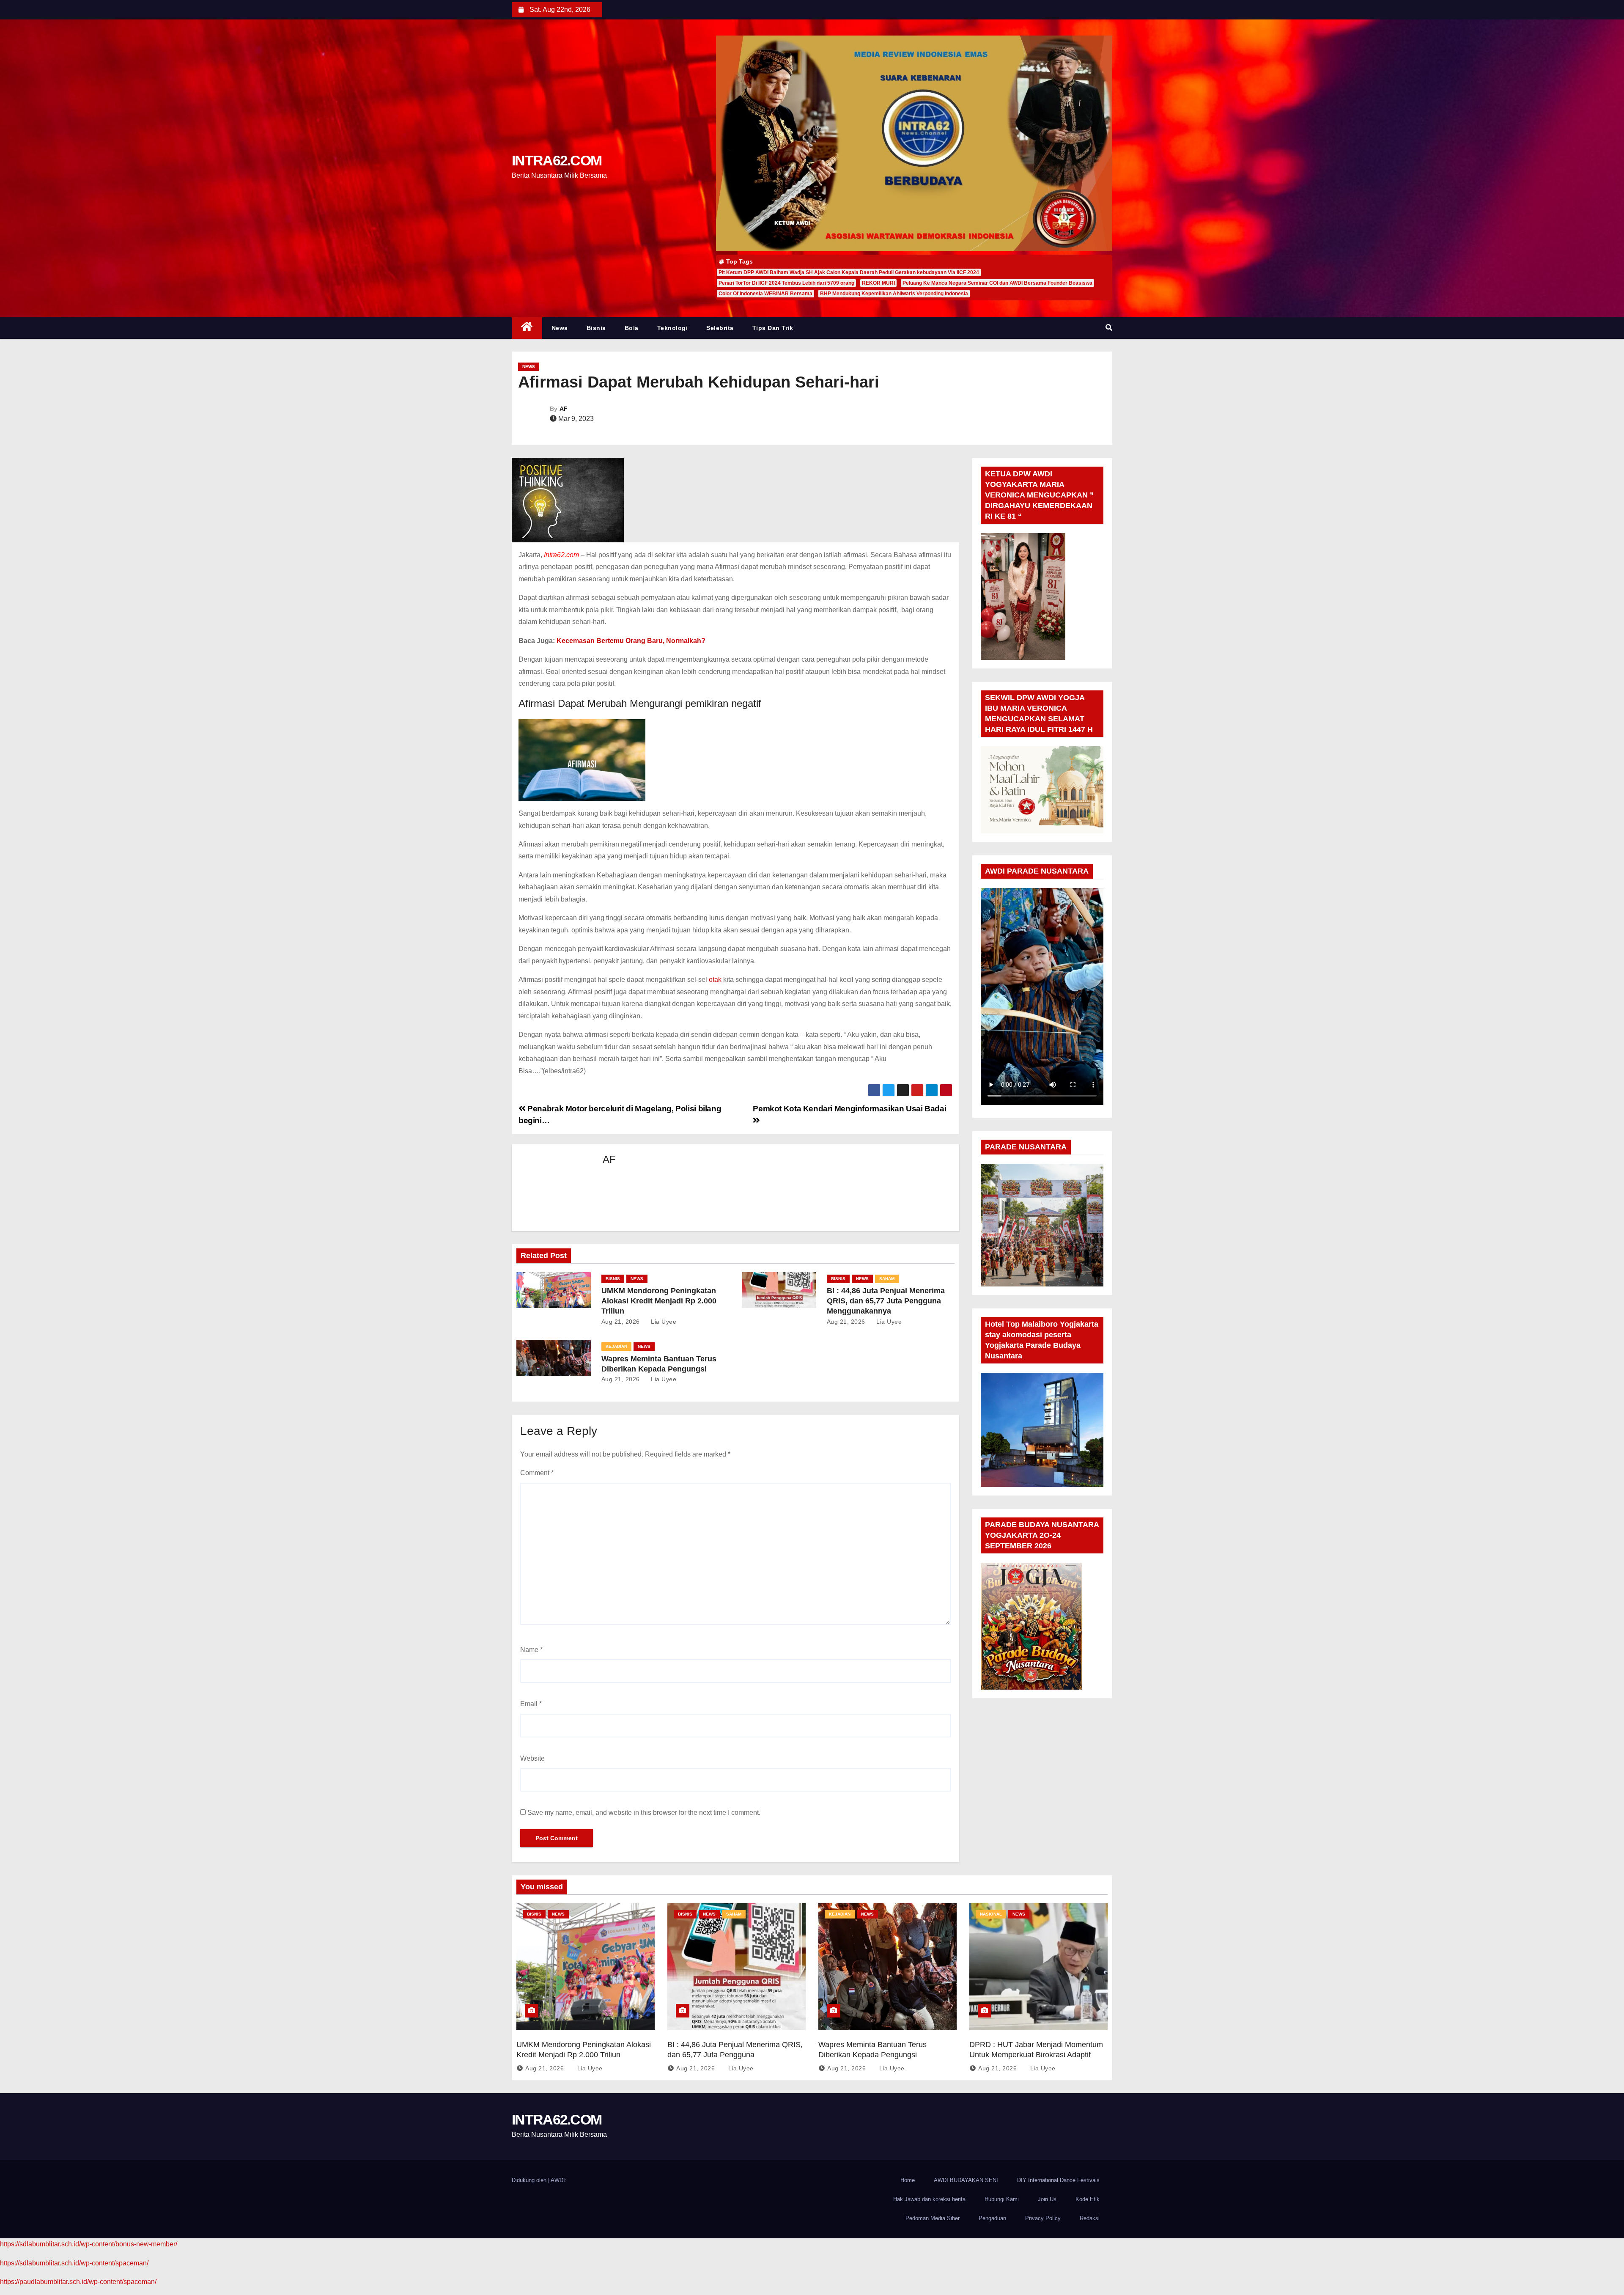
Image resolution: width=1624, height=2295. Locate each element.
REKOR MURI (878, 283)
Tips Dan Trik (793, 328)
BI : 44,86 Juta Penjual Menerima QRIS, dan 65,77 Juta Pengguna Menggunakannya (886, 1301)
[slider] (1036, 1097)
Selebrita (740, 328)
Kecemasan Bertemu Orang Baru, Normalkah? (631, 641)
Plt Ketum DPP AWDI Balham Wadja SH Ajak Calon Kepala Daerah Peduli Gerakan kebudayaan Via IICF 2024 (849, 272)
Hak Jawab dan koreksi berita (929, 2199)
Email (531, 1704)
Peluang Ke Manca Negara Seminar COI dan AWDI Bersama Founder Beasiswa (997, 283)
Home (908, 2180)
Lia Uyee (663, 1322)
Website (532, 1758)
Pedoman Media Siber (933, 2218)
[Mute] (1079, 1097)
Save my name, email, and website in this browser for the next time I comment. (644, 1813)
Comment (537, 1473)
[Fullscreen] (1092, 1097)
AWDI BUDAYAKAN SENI (966, 2180)
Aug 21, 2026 (621, 1322)
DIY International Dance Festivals (1058, 2180)
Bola (646, 328)
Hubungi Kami (1002, 2199)
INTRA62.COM (557, 160)
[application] (1042, 996)
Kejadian (616, 1346)
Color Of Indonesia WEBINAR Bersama (765, 294)
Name (531, 1650)
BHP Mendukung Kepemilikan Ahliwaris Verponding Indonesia (894, 294)
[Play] (992, 1097)
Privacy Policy (1043, 2218)
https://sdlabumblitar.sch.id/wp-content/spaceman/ (74, 2263)
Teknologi (693, 328)
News (561, 328)
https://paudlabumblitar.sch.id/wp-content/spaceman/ (78, 2282)
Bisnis (604, 328)
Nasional (991, 1914)
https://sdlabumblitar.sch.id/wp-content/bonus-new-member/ (89, 2244)
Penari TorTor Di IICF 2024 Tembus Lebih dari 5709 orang (786, 283)
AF (564, 409)
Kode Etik (1088, 2199)
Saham (887, 1279)
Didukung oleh (530, 2180)
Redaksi (1090, 2218)
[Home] (527, 328)
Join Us (1047, 2199)
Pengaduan (992, 2218)
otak (715, 980)
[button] (1109, 328)
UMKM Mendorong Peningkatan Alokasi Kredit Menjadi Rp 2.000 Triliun (659, 1301)
